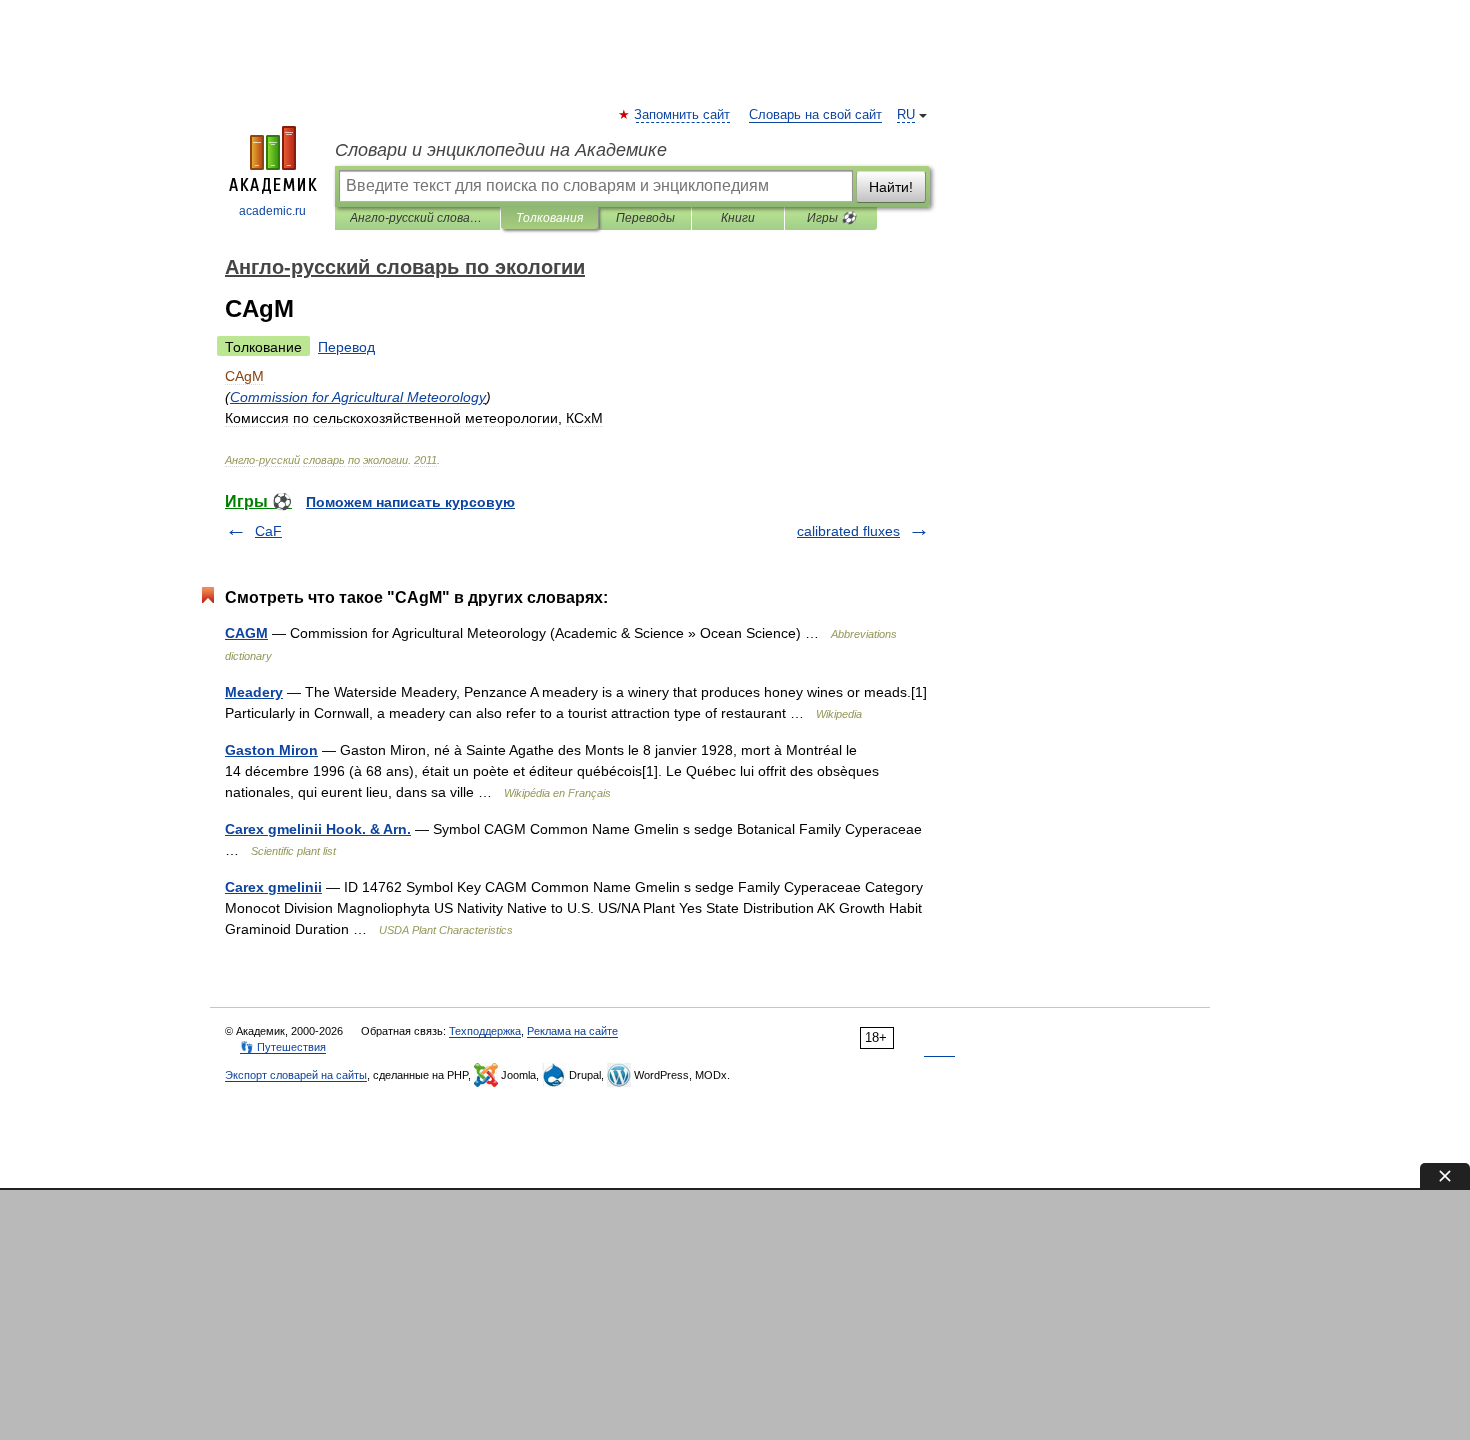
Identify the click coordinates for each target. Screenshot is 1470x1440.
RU (906, 115)
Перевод (346, 347)
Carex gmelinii (273, 887)
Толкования (549, 218)
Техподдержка (485, 1031)
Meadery (254, 692)
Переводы (645, 218)
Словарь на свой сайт (815, 115)
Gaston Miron (271, 750)
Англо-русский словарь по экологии (417, 218)
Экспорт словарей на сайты (296, 1075)
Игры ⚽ (831, 218)
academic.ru (272, 211)
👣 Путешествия (283, 1047)
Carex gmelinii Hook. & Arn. (318, 829)
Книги (738, 218)
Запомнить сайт (683, 115)
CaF (268, 531)
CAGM (246, 633)
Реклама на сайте (572, 1031)
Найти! (891, 187)
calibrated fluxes (848, 531)
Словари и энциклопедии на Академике (501, 150)
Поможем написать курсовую (410, 502)
